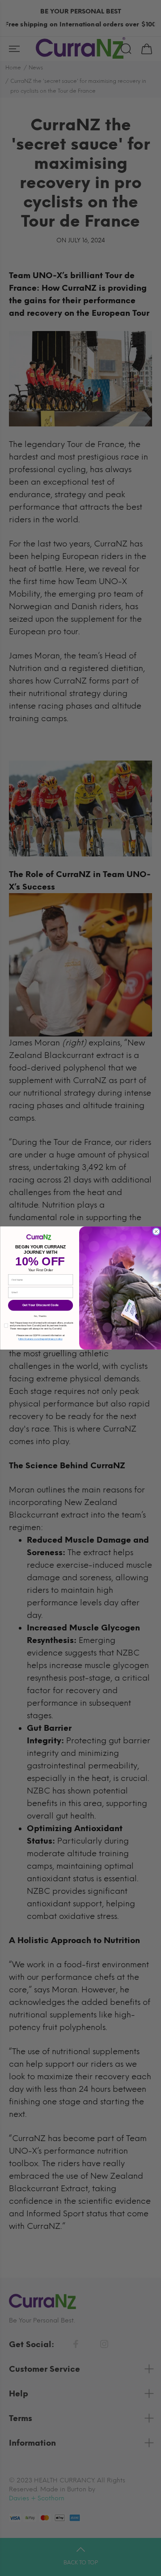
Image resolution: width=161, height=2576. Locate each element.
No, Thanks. (40, 1316)
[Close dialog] (156, 1232)
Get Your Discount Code (40, 1305)
